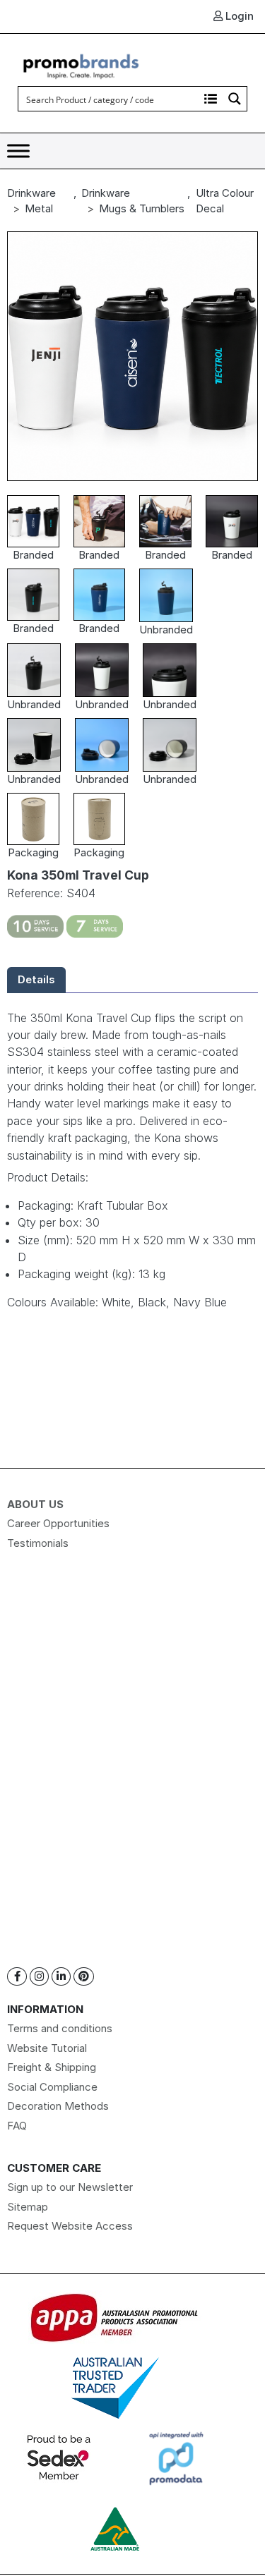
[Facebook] (17, 1977)
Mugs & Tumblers (142, 208)
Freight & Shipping (52, 2067)
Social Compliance (52, 2087)
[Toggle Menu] (18, 151)
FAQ (17, 2126)
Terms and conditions (60, 2028)
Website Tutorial (47, 2048)
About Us (35, 1504)
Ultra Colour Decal (225, 201)
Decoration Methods (58, 2106)
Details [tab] (36, 979)
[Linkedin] (61, 1977)
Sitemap (28, 2207)
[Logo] (81, 65)
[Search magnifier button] (235, 99)
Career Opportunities (58, 1523)
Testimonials (38, 1543)
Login (238, 16)
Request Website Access (70, 2226)
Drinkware (31, 193)
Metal (39, 208)
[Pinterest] (84, 1977)
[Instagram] (39, 1977)
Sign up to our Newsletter (70, 2187)
